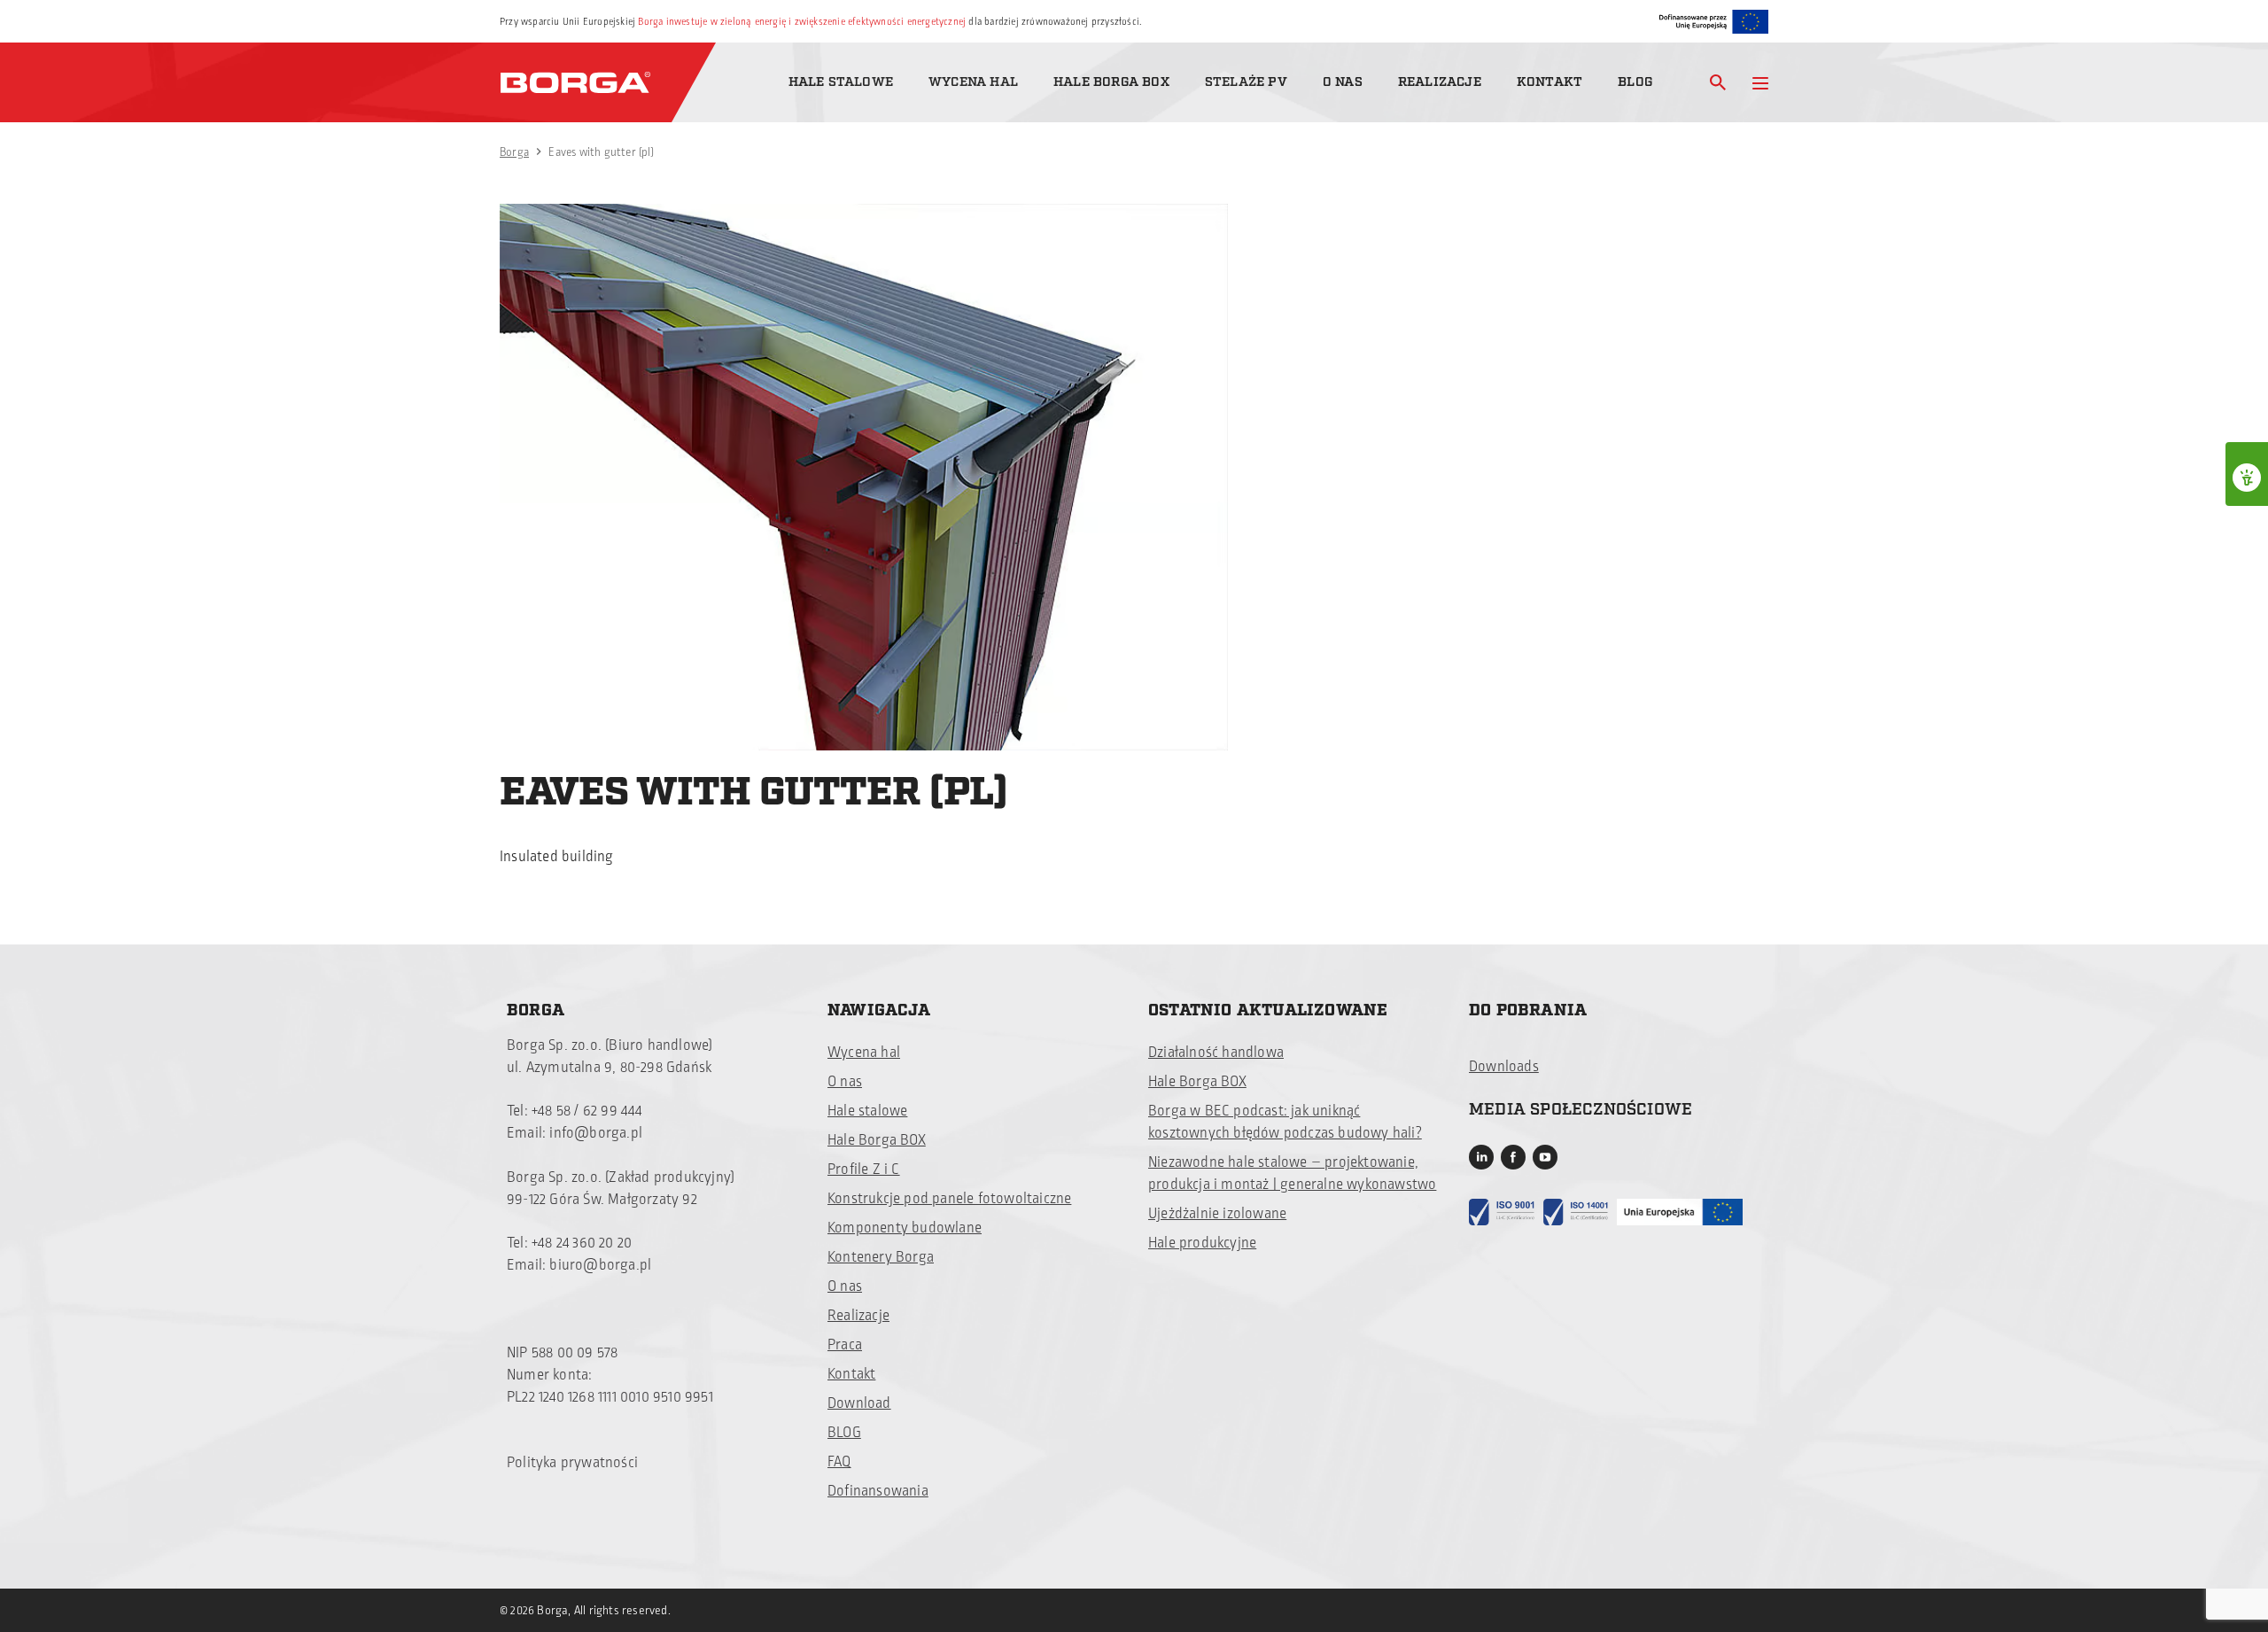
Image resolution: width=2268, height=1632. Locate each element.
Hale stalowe (841, 82)
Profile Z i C (864, 1170)
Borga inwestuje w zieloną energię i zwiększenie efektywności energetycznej (802, 22)
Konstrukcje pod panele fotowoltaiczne (949, 1199)
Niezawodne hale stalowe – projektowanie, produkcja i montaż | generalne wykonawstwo (1292, 1173)
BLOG (844, 1433)
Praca (845, 1345)
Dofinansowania (878, 1491)
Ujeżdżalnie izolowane (1217, 1214)
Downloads (1504, 1067)
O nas (1343, 82)
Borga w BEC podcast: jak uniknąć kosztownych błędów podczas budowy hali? (1285, 1122)
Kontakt (1550, 82)
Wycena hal (973, 82)
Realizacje (1440, 82)
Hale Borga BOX (1111, 82)
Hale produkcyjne (1202, 1243)
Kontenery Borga (881, 1257)
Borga (514, 152)
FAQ (839, 1462)
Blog (1635, 82)
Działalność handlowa (1216, 1053)
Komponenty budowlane (905, 1228)
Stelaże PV (1246, 82)
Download (859, 1403)
